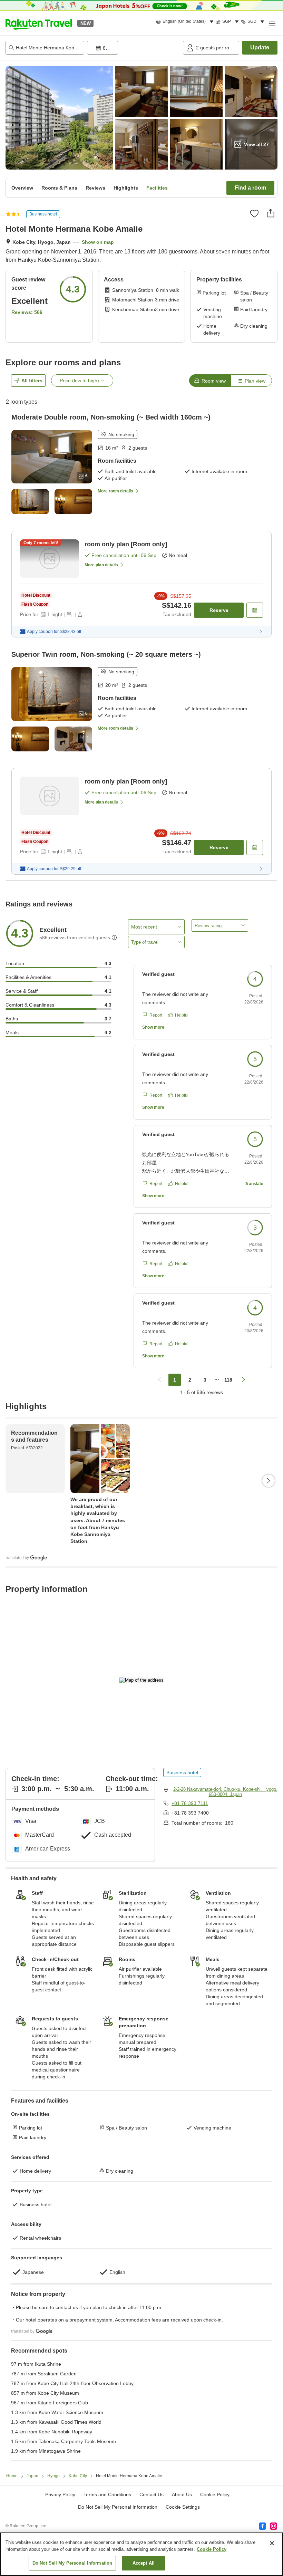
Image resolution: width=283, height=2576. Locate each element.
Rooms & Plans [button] (59, 188)
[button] (39, 23)
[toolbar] (134, 48)
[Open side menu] (272, 23)
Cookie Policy (212, 2549)
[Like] (254, 213)
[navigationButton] (159, 1380)
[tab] (210, 381)
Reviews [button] (95, 188)
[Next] (269, 1481)
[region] (141, 2554)
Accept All (144, 2563)
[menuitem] (186, 22)
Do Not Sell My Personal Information (72, 2563)
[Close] (272, 2543)
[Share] (271, 213)
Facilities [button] (157, 188)
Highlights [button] (126, 188)
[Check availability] (255, 610)
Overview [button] (22, 188)
